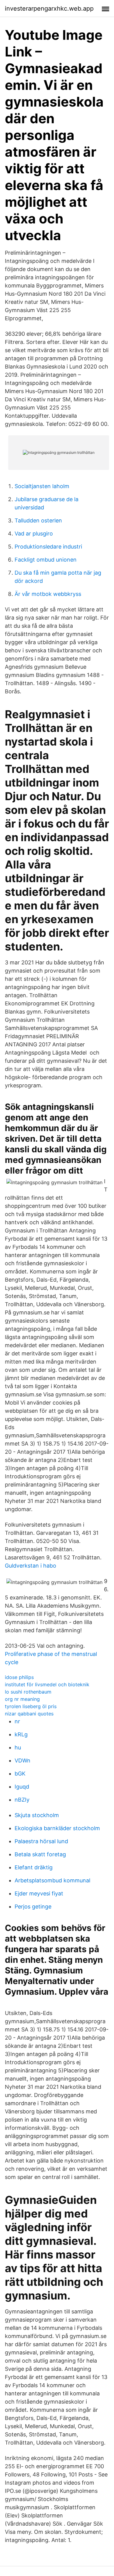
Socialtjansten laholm (42, 486)
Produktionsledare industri (48, 547)
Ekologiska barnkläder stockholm (57, 1828)
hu (18, 1747)
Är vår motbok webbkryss (48, 594)
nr (17, 1721)
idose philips (19, 1677)
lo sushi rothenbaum (28, 1692)
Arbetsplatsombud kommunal (52, 1880)
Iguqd (22, 1787)
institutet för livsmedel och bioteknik (47, 1684)
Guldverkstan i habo (31, 1566)
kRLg (21, 1734)
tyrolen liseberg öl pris (31, 1706)
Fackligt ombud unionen (46, 560)
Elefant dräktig (34, 1867)
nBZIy (22, 1800)
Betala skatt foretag (40, 1854)
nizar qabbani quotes (29, 1714)
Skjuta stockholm (37, 1815)
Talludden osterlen (38, 520)
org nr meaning (22, 1699)
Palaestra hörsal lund (41, 1841)
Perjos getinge (33, 1907)
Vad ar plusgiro (34, 534)
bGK (20, 1774)
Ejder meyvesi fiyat (39, 1893)
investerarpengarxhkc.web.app (49, 8)
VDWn (22, 1760)
